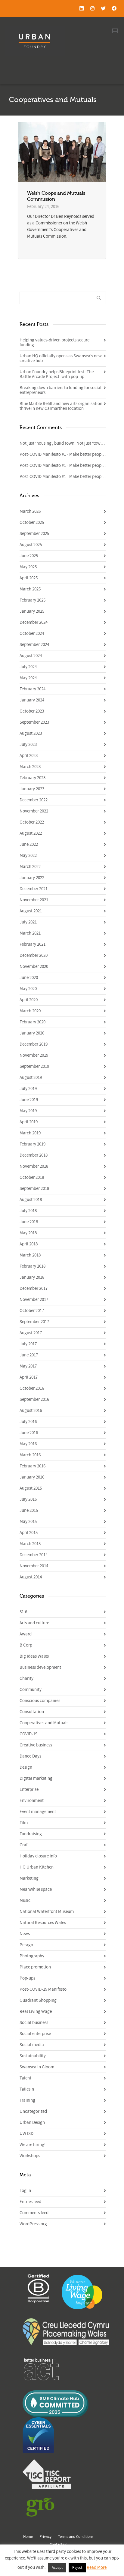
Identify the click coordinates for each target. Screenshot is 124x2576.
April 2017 (29, 1377)
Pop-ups (27, 1978)
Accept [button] (57, 2568)
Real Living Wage (36, 2012)
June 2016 (29, 1433)
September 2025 (34, 534)
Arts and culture (34, 1623)
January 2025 (32, 611)
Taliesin (27, 2089)
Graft (24, 1845)
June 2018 (29, 1222)
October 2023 (32, 711)
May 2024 (28, 678)
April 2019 (29, 1122)
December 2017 (34, 1288)
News (25, 1934)
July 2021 (28, 922)
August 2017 (31, 1333)
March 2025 (30, 589)
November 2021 (34, 900)
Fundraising (31, 1834)
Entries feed (30, 2202)
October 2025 (32, 522)
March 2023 (30, 767)
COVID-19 (28, 1734)
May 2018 (28, 1233)
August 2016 (31, 1411)
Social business (34, 2023)
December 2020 (34, 955)
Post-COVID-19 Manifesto (43, 1989)
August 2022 (31, 833)
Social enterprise (35, 2034)
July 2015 (28, 1499)
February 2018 (33, 1266)
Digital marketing (36, 1778)
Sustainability (33, 2056)
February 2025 (33, 600)
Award (26, 1634)
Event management (38, 1812)
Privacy (45, 2537)
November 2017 (34, 1300)
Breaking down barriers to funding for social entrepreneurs (60, 390)
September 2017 (34, 1322)
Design (26, 1767)
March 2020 (30, 1011)
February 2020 (33, 1022)
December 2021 (34, 889)
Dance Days (30, 1756)
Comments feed (34, 2213)
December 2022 (34, 800)
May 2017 (28, 1366)
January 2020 (32, 1033)
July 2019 (28, 1089)
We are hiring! (33, 2145)
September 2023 (34, 722)
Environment (32, 1801)
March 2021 (30, 933)
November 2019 (34, 1055)
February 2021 (33, 944)
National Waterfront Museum (47, 1912)
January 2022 (32, 878)
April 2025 (29, 578)
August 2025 (31, 545)
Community (31, 1690)
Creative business (36, 1745)
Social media (32, 2045)
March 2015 (30, 1544)
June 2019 (29, 1100)
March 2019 (30, 1133)
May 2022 (28, 856)
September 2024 (34, 645)
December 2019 (34, 1044)
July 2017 (28, 1344)
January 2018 (32, 1277)
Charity (26, 1678)
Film (24, 1823)
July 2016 (28, 1422)
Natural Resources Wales (43, 1923)
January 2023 (32, 789)
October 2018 (32, 1177)
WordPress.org (33, 2224)
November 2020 (34, 967)
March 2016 (30, 1455)
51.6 (23, 1612)
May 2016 (28, 1444)
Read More (97, 2567)
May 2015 (28, 1522)
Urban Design (32, 2123)
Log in (25, 2191)
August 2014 (31, 1577)
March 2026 (30, 511)
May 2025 (28, 567)
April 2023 (29, 756)
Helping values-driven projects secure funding (54, 342)
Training (27, 2100)
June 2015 (29, 1510)
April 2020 (29, 1000)
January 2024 (32, 700)
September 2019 (34, 1066)
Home (28, 2537)
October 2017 (32, 1311)
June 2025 (29, 556)
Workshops (30, 2156)
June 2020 (29, 978)
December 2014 (34, 1555)
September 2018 (34, 1189)
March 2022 (30, 867)
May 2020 (28, 989)
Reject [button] (77, 2568)
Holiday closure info (38, 1856)
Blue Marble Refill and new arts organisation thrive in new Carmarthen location (61, 406)
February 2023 (33, 778)
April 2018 (29, 1244)
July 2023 (28, 745)
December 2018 (34, 1155)
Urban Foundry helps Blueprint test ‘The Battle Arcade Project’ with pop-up (57, 374)
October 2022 (32, 822)
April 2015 (29, 1533)
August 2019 (31, 1078)
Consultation (32, 1712)
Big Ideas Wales (34, 1656)
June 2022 (29, 844)
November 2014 (34, 1566)
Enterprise (29, 1789)
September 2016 (34, 1399)
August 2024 (31, 656)
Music (25, 1900)
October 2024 (32, 633)
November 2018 (34, 1166)
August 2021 (31, 911)
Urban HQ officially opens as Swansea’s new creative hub (61, 358)
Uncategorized (33, 2111)
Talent (25, 2078)
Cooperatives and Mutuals (44, 1723)
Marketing (29, 1878)
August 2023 (31, 733)
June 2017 (29, 1355)
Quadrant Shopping (38, 2000)
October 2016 (32, 1388)
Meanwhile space (36, 1889)
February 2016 (33, 1466)
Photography (32, 1956)
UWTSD (26, 2134)
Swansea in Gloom (37, 2067)
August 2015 (31, 1488)
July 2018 (28, 1211)
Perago (26, 1945)
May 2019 (28, 1111)
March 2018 (30, 1255)
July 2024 (28, 667)
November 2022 (34, 811)
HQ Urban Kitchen (37, 1867)
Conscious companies (40, 1701)
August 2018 (31, 1200)
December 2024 (34, 622)
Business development (40, 1667)
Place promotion (35, 1967)
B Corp (26, 1645)
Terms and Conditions (76, 2537)
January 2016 (32, 1477)
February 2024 (33, 689)
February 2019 (33, 1144)
